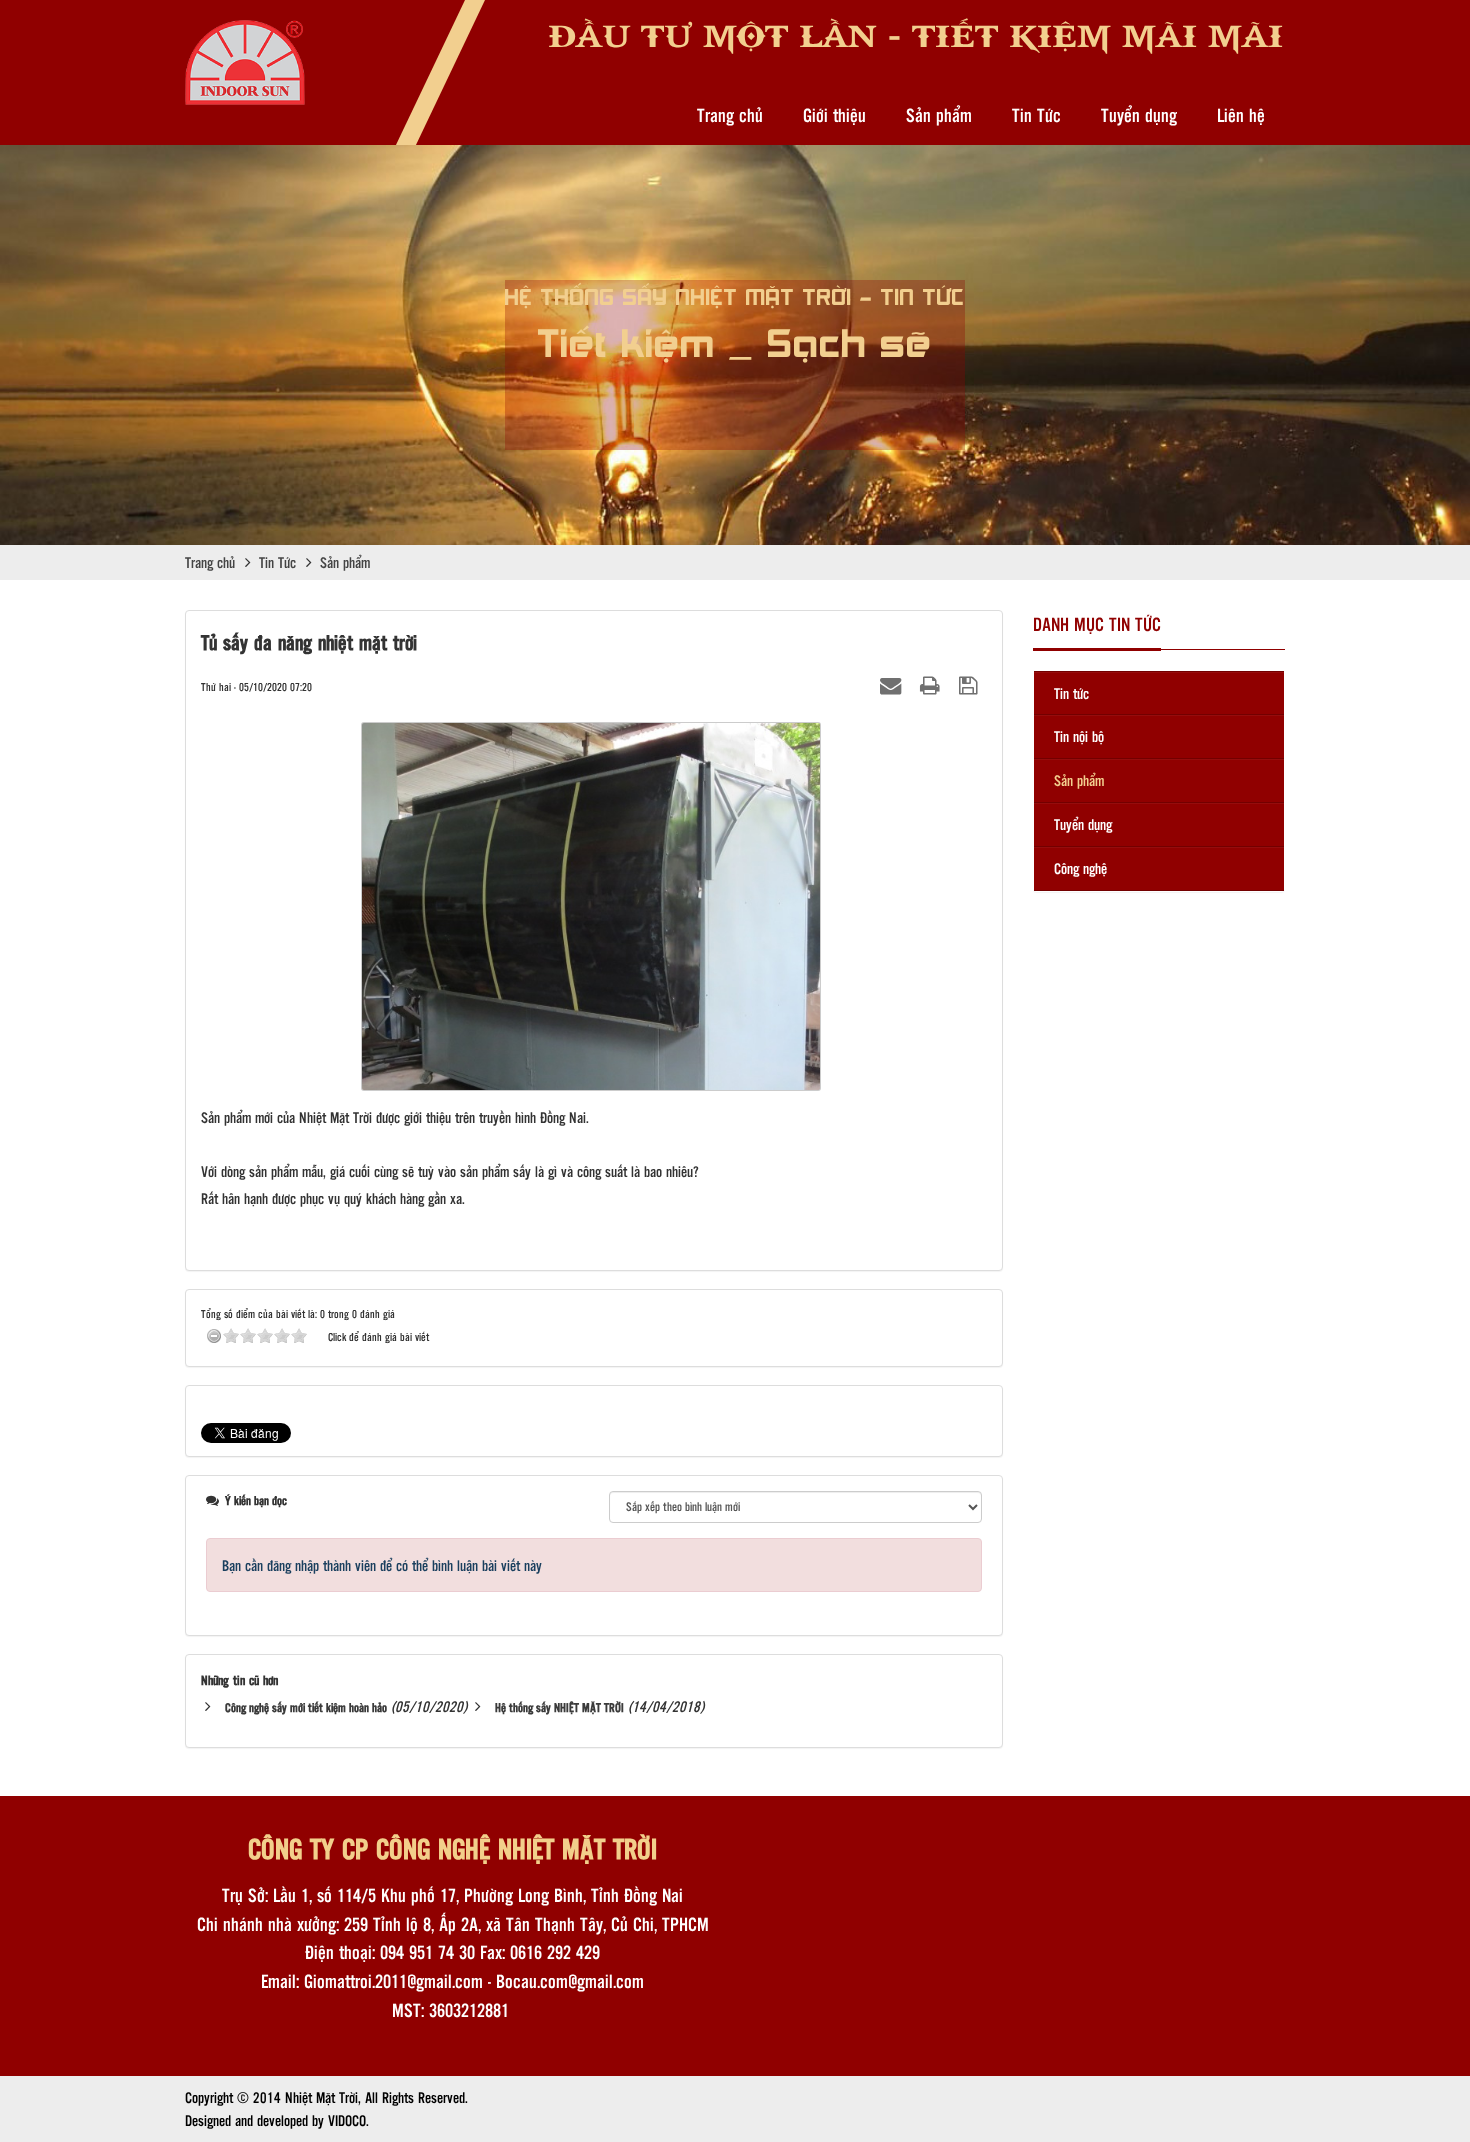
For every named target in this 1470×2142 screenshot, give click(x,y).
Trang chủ (730, 114)
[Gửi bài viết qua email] (893, 685)
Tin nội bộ (1079, 736)
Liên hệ (1241, 114)
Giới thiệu (834, 114)
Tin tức (1071, 693)
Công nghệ (1080, 868)
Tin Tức (1036, 114)
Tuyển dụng (1139, 114)
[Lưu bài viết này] (970, 685)
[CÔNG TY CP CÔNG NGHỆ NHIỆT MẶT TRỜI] (245, 61)
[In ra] (932, 685)
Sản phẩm (939, 114)
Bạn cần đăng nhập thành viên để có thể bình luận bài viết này (382, 1565)
